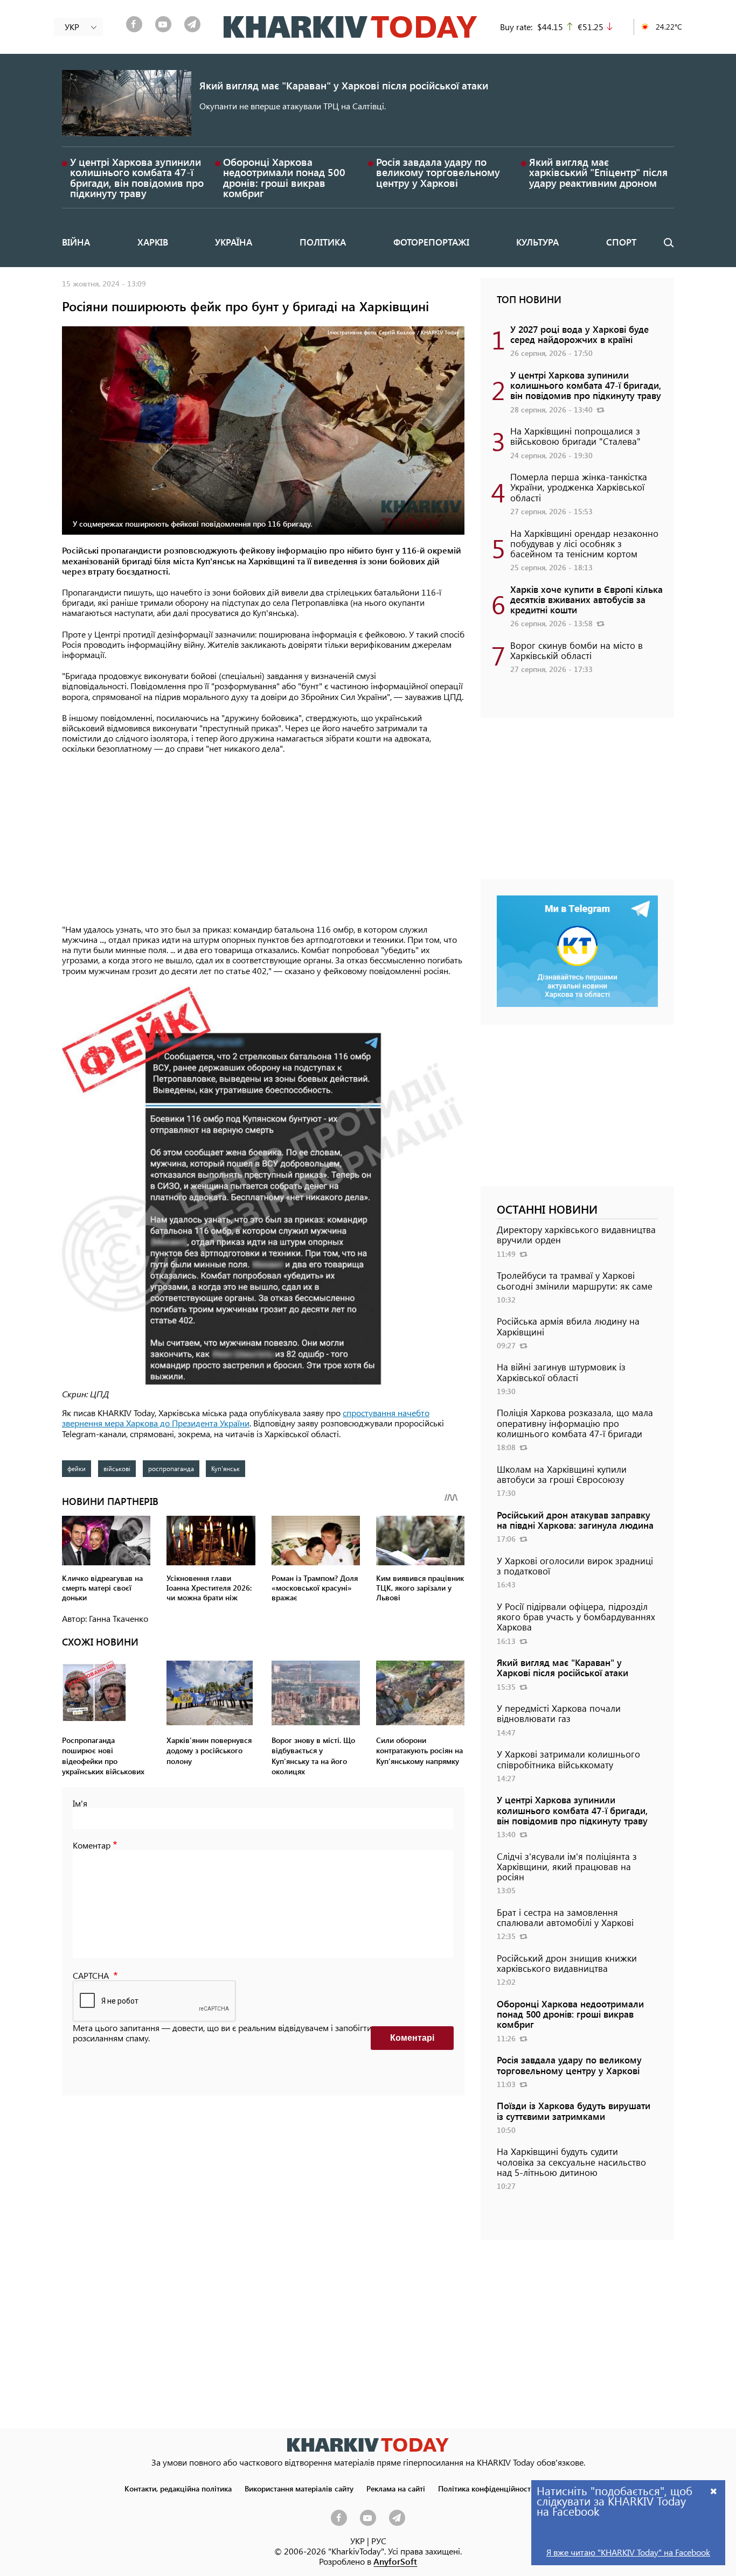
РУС (379, 2541)
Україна (234, 242)
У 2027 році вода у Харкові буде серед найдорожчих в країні (579, 334)
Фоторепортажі (431, 242)
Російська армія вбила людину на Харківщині (568, 1326)
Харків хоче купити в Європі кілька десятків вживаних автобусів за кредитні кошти (586, 599)
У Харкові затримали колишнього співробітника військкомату (568, 1759)
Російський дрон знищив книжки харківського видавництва (567, 1963)
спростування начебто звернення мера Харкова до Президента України (246, 1418)
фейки (77, 1468)
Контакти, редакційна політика (178, 2488)
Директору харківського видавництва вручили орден (576, 1234)
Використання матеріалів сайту (299, 2488)
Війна (76, 242)
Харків (153, 242)
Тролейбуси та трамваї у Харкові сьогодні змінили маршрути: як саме (575, 1280)
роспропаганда (171, 1468)
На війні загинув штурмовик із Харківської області (561, 1372)
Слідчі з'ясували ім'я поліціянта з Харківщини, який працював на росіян (567, 1866)
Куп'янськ (225, 1468)
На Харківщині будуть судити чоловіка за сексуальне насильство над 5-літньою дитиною (571, 2161)
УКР (357, 2541)
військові (117, 1468)
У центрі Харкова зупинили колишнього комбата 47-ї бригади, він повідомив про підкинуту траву (137, 177)
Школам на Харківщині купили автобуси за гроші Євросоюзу (562, 1474)
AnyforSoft (395, 2561)
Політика (323, 242)
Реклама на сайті (396, 2488)
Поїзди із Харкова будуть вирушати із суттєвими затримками (574, 2110)
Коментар (92, 1845)
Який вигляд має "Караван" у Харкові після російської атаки (344, 85)
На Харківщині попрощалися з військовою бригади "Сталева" (575, 436)
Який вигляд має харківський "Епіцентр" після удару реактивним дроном (598, 172)
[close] (714, 2491)
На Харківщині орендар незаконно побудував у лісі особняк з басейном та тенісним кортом (584, 543)
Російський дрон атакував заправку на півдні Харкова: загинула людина (575, 1520)
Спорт (621, 242)
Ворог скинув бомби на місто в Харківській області (577, 650)
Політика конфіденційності (485, 2488)
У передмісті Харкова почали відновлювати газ (559, 1713)
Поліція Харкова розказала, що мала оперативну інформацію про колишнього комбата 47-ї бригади (575, 1423)
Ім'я (80, 1803)
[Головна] (350, 27)
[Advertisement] (263, 840)
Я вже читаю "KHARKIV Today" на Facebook (628, 2552)
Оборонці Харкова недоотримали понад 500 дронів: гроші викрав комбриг (284, 177)
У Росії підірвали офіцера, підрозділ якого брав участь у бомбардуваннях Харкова (576, 1616)
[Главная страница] (368, 2445)
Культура (537, 242)
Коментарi (412, 2038)
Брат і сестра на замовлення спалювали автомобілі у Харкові (565, 1917)
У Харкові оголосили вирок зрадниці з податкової (575, 1566)
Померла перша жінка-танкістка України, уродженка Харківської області (579, 487)
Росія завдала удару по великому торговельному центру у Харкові (438, 172)
